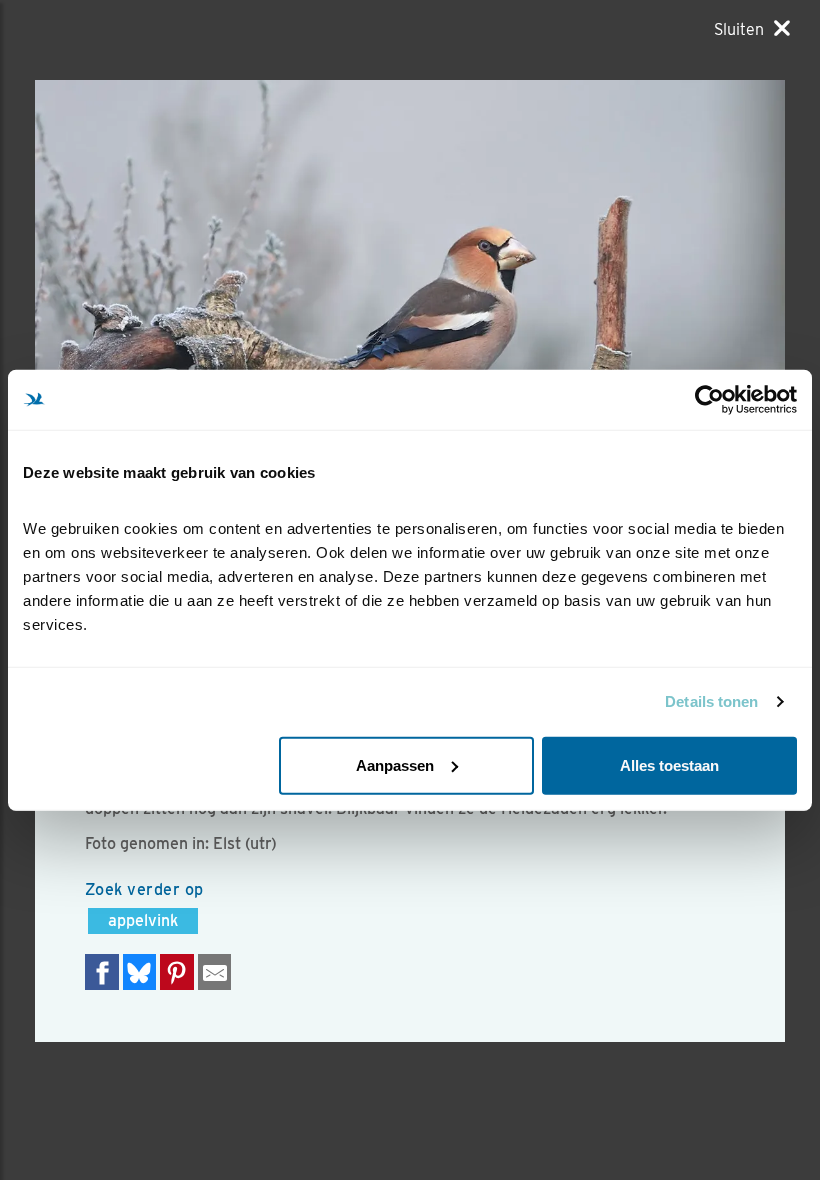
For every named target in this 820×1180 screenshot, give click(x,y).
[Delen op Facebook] (102, 971)
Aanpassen (395, 764)
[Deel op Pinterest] (177, 971)
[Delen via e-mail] (215, 971)
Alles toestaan (669, 764)
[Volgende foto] (222, 330)
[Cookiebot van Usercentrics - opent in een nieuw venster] (709, 400)
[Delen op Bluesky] (140, 971)
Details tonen (711, 701)
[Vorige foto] (597, 330)
